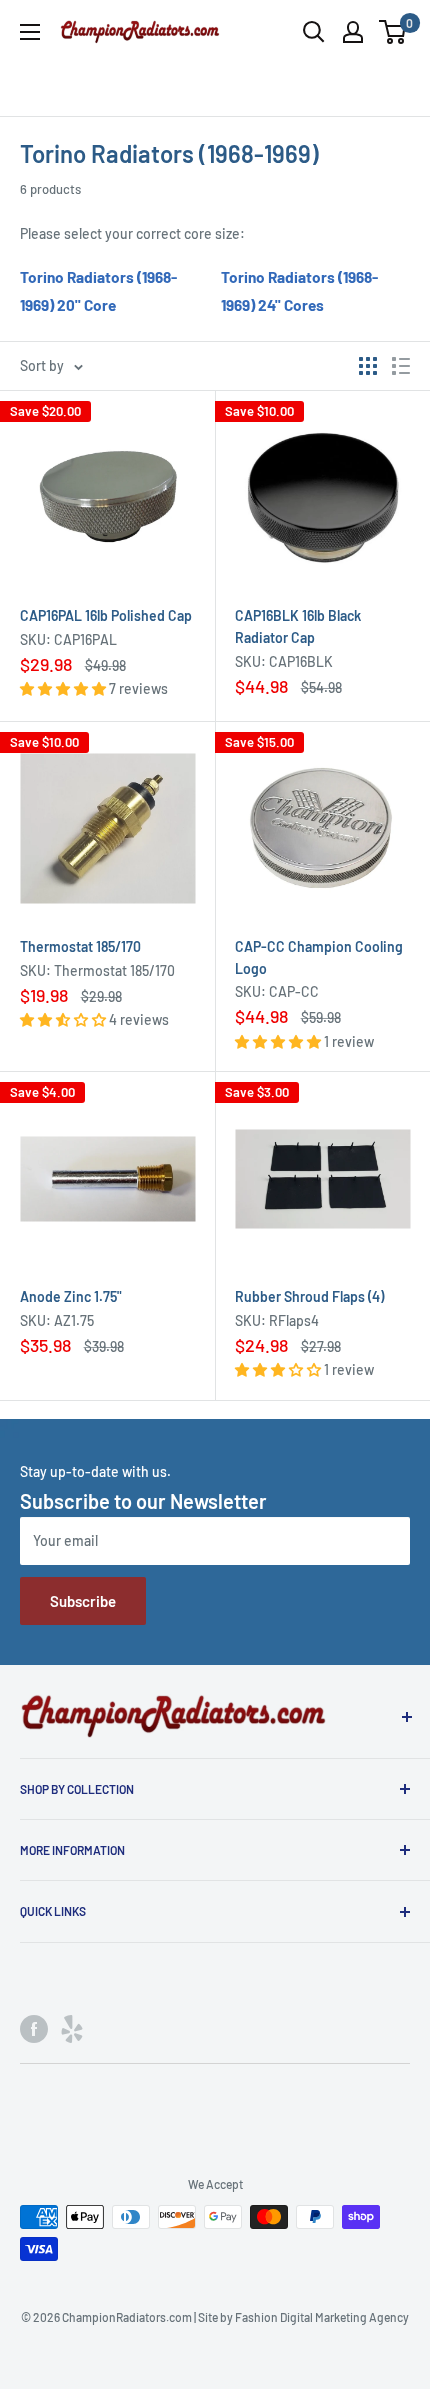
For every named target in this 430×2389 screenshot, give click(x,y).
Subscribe (83, 1601)
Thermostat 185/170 (80, 946)
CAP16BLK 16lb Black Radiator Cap (298, 626)
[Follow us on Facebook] (34, 2029)
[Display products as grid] (368, 366)
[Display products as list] (401, 366)
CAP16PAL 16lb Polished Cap (106, 615)
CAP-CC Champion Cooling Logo (319, 957)
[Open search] (314, 32)
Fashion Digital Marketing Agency (322, 2317)
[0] (393, 32)
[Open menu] (30, 32)
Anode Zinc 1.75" (71, 1296)
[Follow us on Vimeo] (72, 2029)
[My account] (353, 32)
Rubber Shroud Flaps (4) (309, 1296)
